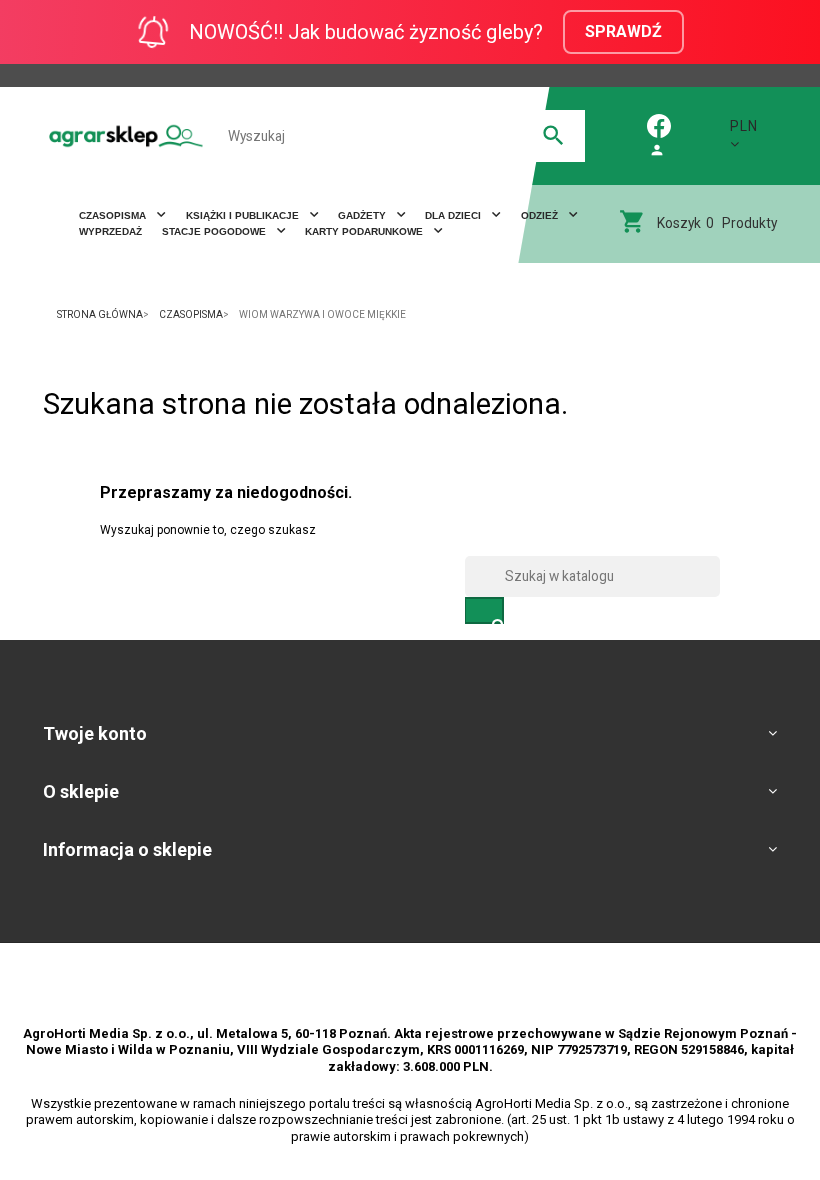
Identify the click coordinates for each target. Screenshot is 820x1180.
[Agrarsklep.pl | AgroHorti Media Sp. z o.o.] (126, 135)
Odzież (541, 215)
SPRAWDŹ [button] (623, 31)
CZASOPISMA (114, 215)
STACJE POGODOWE (215, 231)
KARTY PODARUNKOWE (365, 231)
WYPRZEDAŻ (110, 231)
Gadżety (363, 215)
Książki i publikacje (244, 215)
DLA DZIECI (454, 215)
